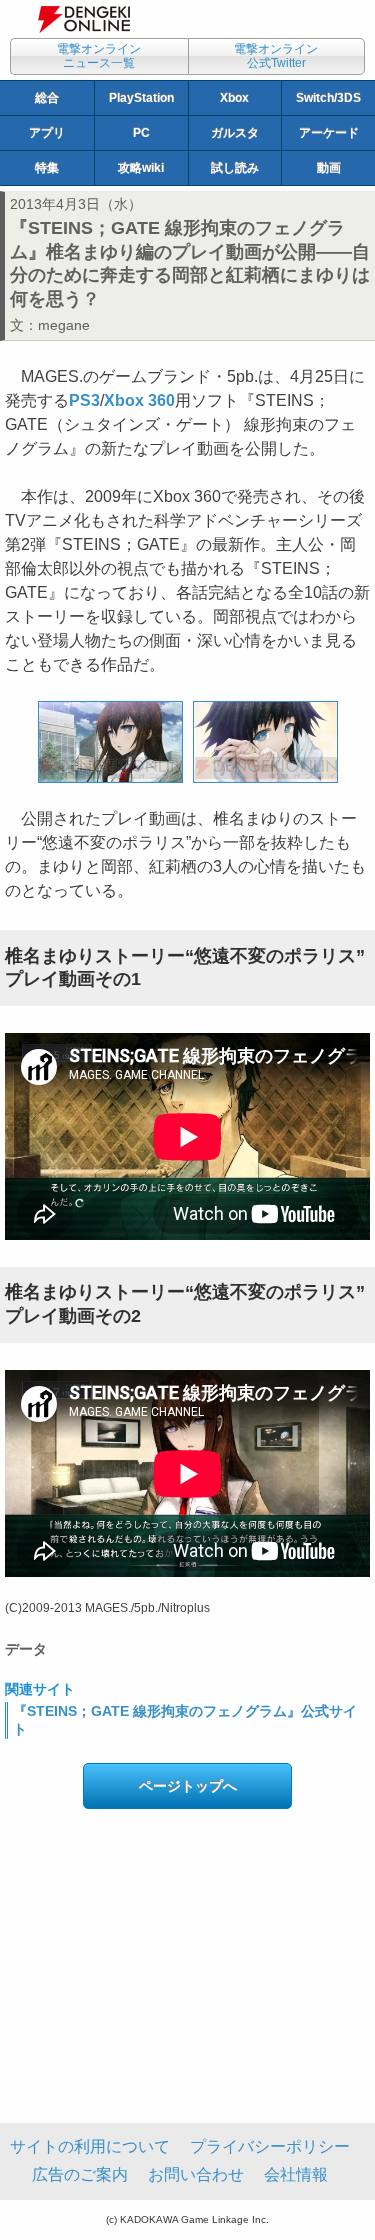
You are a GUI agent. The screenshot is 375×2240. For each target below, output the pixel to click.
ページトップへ (188, 1786)
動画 (329, 168)
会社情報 (296, 2174)
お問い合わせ (196, 2174)
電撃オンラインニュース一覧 (99, 56)
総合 (47, 98)
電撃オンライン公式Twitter (276, 56)
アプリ (47, 133)
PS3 (84, 400)
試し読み (235, 168)
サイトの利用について (90, 2146)
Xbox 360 (139, 400)
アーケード (329, 133)
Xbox (234, 98)
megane (64, 325)
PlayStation (141, 98)
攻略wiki (141, 168)
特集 (47, 168)
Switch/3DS (328, 98)
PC (141, 133)
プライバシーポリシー (270, 2146)
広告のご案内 (80, 2174)
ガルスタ (235, 133)
